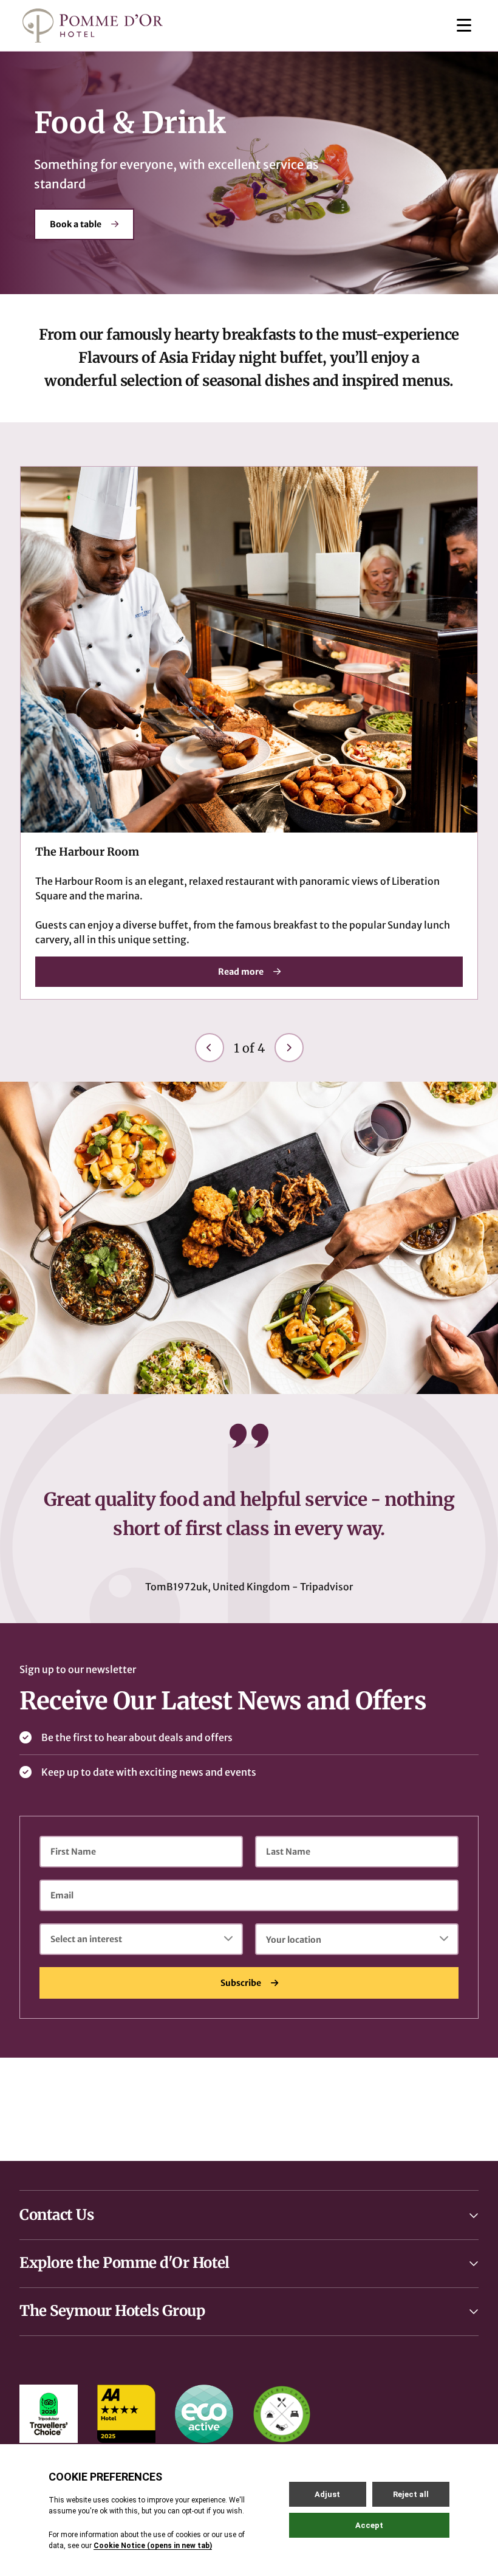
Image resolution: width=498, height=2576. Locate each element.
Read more (241, 971)
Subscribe (241, 1983)
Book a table (76, 224)
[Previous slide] (210, 1048)
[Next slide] (289, 1048)
